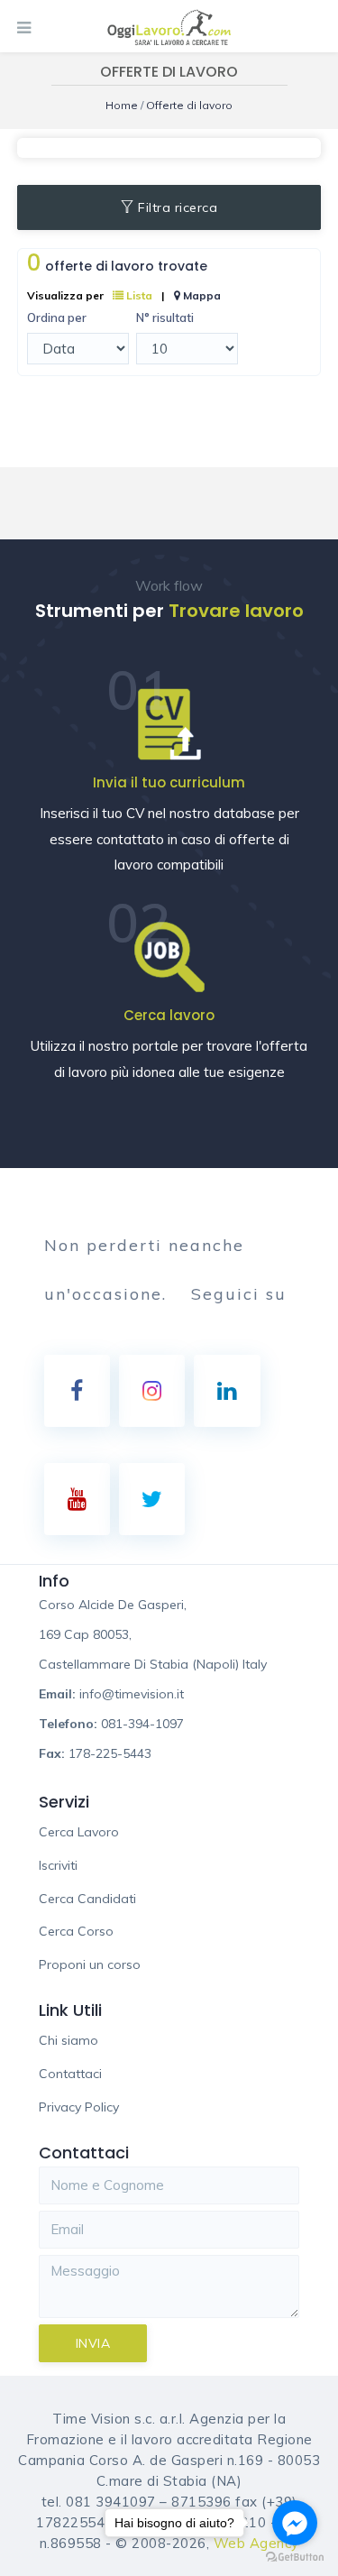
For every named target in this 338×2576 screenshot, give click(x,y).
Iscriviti (58, 1865)
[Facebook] (77, 1391)
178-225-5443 (110, 1753)
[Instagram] (152, 1391)
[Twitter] (152, 1499)
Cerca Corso (76, 1931)
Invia (93, 2343)
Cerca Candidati (87, 1899)
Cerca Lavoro (79, 1832)
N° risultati (165, 317)
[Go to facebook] (295, 2523)
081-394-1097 (142, 1724)
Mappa (201, 295)
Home (123, 105)
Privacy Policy (79, 2107)
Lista (138, 295)
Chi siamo (69, 2040)
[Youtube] (77, 1499)
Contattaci (70, 2074)
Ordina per (57, 317)
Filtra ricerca (178, 207)
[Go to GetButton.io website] (295, 2558)
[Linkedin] (227, 1391)
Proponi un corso (90, 1964)
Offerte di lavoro (189, 105)
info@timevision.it (132, 1694)
